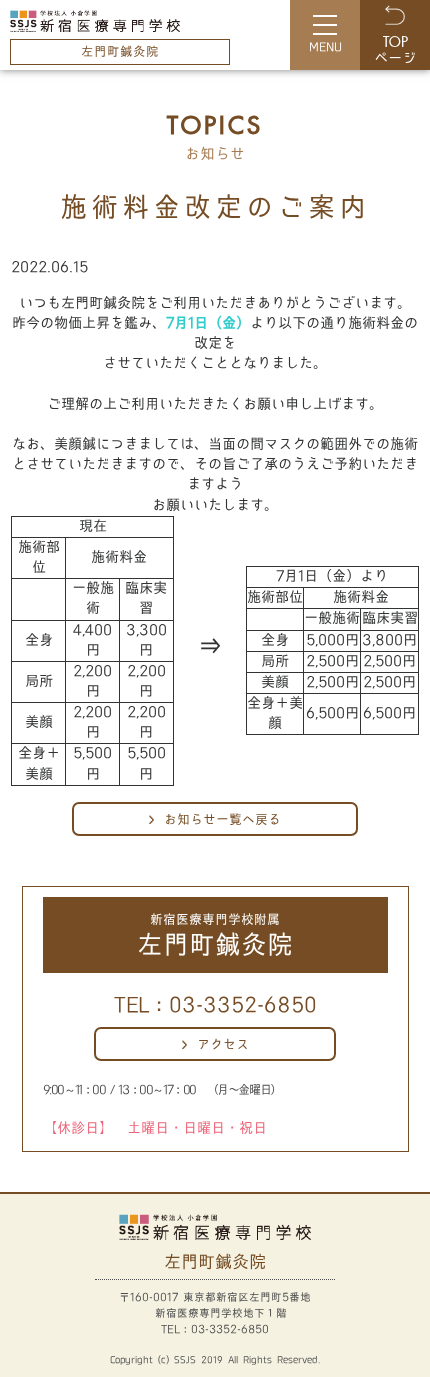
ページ (395, 51)
